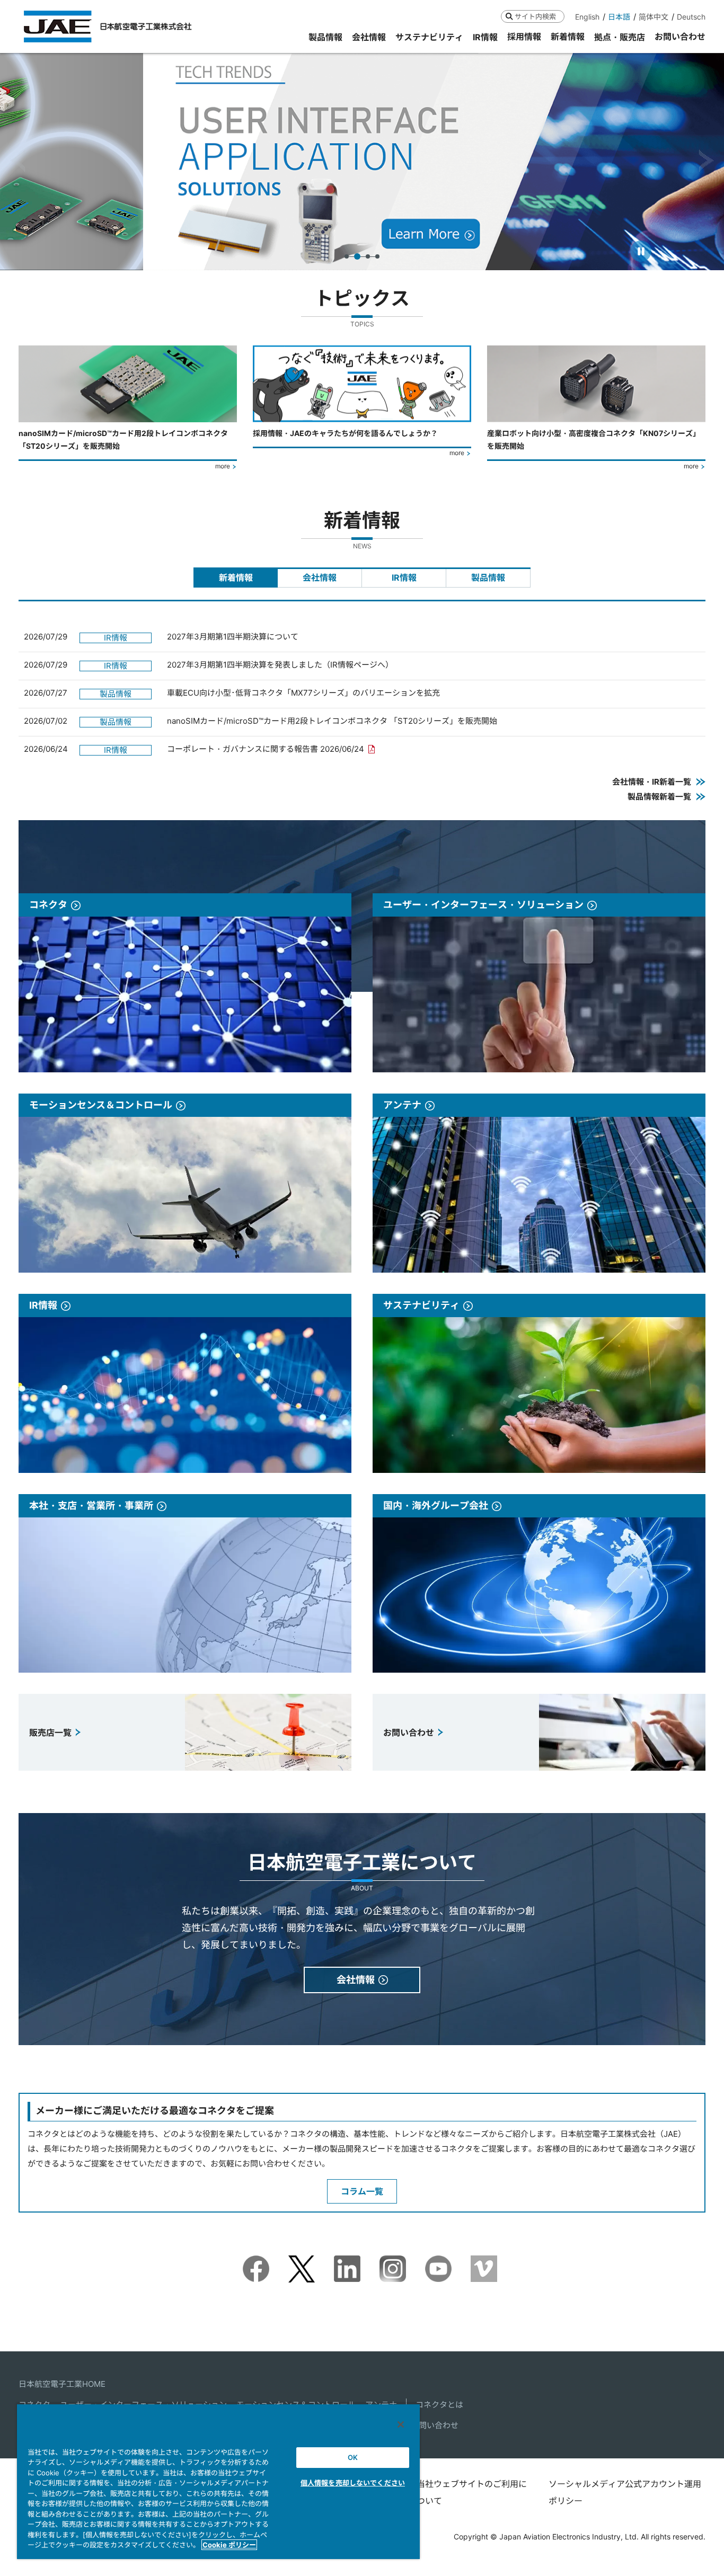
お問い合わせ (435, 2425)
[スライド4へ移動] (377, 256)
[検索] (509, 16)
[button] (18, 161)
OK (353, 2457)
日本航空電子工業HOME (62, 2384)
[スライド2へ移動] (357, 256)
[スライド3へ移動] (368, 256)
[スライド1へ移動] (347, 256)
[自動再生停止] (641, 251)
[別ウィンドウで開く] (256, 2263)
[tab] (236, 578)
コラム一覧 (362, 2191)
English (587, 17)
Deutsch (691, 17)
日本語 (619, 17)
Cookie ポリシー (229, 2545)
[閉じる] (401, 2424)
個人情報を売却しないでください (353, 2483)
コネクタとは (439, 2405)
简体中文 (654, 17)
